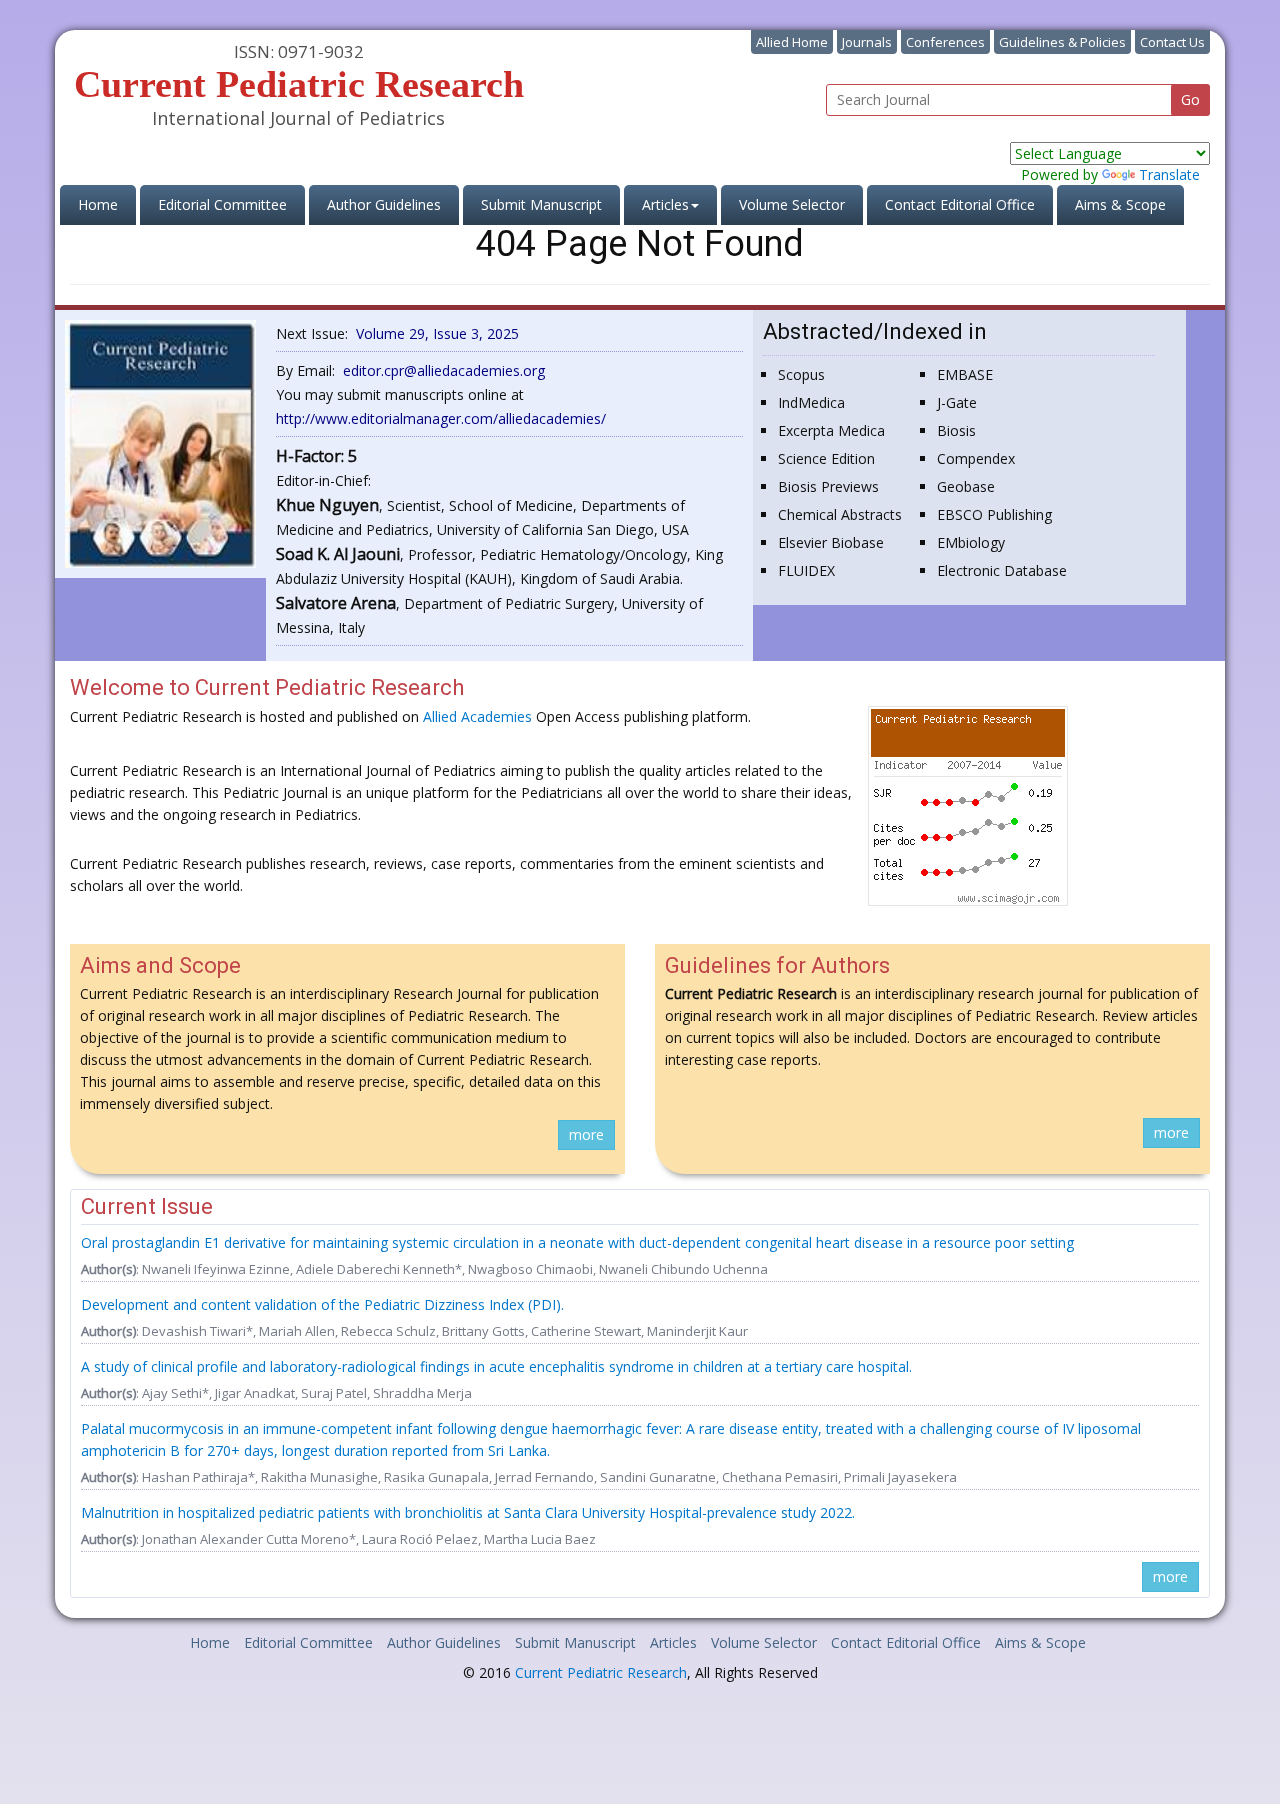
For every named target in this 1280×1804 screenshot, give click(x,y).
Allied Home (792, 42)
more (586, 1134)
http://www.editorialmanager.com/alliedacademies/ (441, 418)
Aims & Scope (1120, 204)
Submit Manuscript (541, 204)
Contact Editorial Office (960, 204)
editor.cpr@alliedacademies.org (444, 370)
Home (107, 204)
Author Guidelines (384, 204)
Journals (867, 42)
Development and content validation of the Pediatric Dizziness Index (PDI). (322, 1304)
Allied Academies (477, 716)
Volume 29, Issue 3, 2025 (437, 333)
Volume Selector (792, 204)
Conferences (945, 42)
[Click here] (160, 442)
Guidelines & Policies (1062, 42)
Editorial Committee (222, 204)
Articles (673, 1642)
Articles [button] (665, 204)
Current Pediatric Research (601, 1672)
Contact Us (1172, 42)
